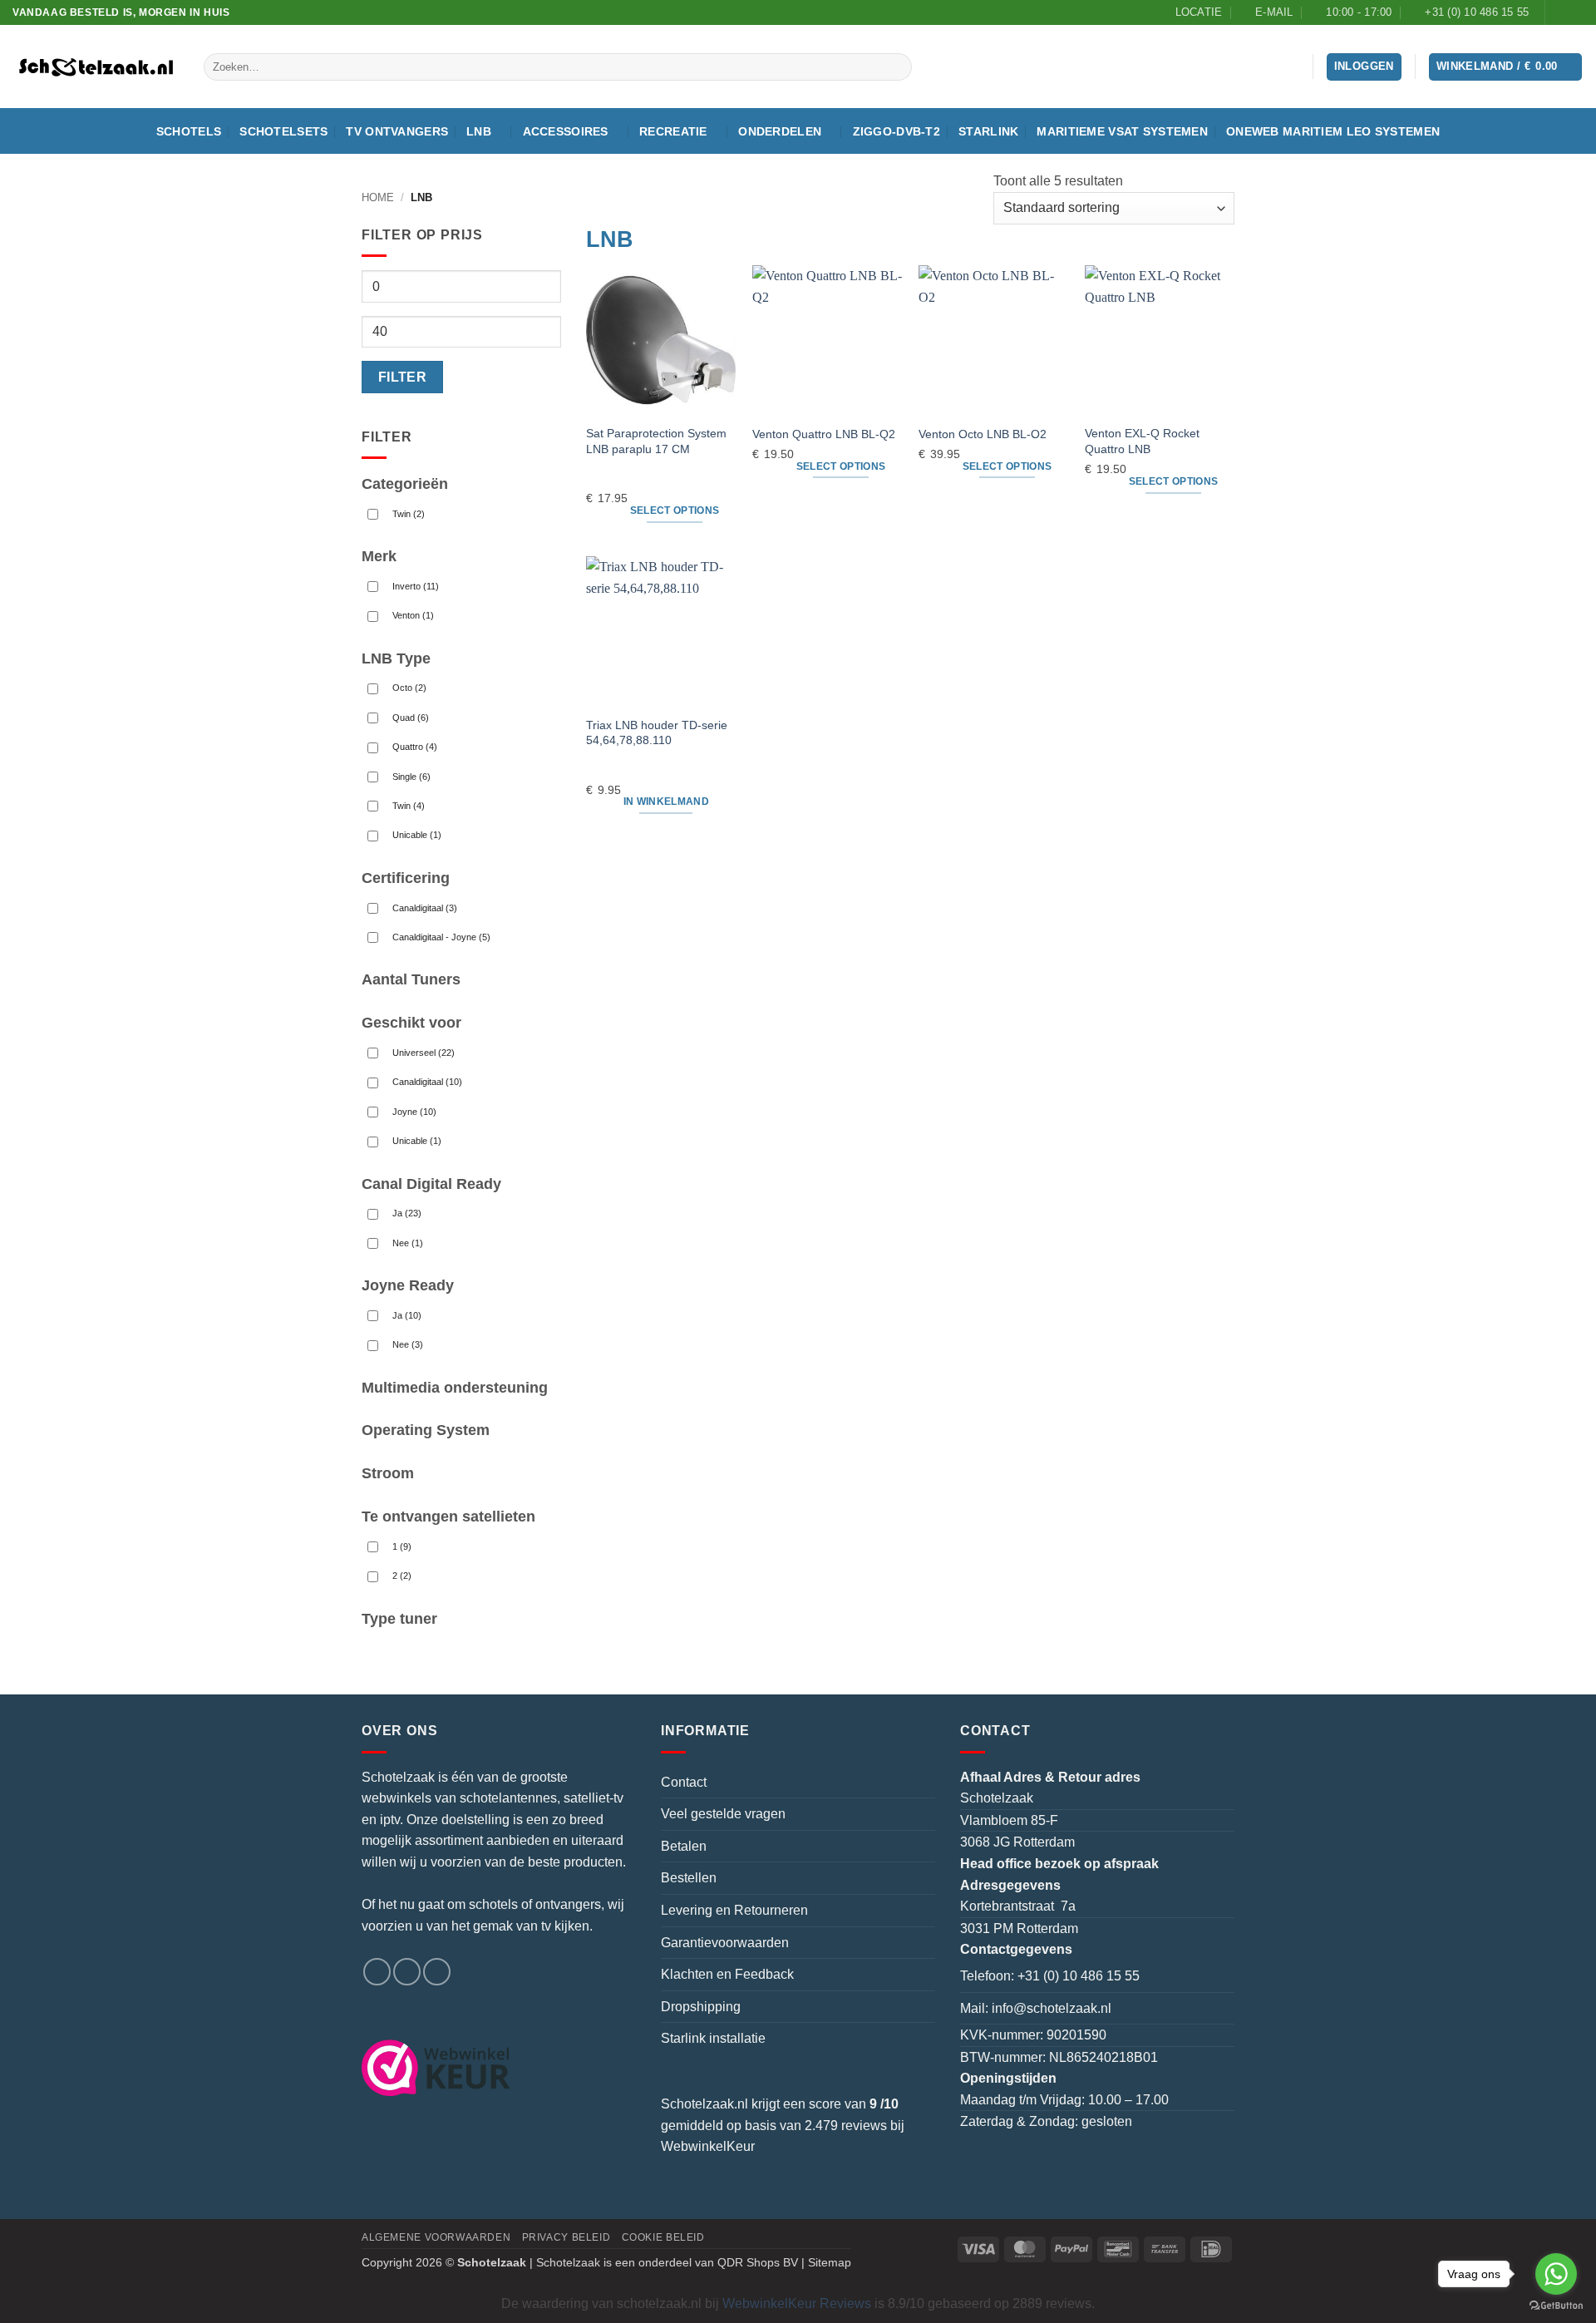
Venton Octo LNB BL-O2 (983, 434)
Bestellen (689, 1878)
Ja (407, 1213)
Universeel (424, 1053)
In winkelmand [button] (667, 801)
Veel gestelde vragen (723, 1814)
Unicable (417, 835)
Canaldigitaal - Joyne (441, 937)
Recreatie (673, 131)
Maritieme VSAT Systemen (1122, 131)
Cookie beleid (663, 2237)
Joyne (414, 1112)
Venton (413, 615)
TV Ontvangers (397, 131)
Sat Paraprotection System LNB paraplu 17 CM (656, 441)
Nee (408, 1243)
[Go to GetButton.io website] (1556, 2306)
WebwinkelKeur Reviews (797, 2303)
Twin (409, 514)
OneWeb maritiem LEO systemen (1333, 131)
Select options (675, 510)
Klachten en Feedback (727, 1974)
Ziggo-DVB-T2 (897, 131)
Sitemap (830, 2262)
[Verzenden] (897, 67)
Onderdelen (780, 131)
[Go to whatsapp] (1556, 2274)
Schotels (189, 131)
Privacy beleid (566, 2237)
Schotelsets (283, 131)
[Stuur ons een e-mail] (407, 1972)
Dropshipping (701, 2007)
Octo (409, 688)
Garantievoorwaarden (725, 1943)
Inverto (416, 586)
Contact (684, 1782)
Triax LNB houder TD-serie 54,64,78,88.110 (657, 733)
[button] (1506, 67)
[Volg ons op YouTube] (1575, 12)
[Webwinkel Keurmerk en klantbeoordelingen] (446, 2068)
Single (411, 777)
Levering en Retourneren (734, 1910)
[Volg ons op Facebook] (1559, 12)
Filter (403, 377)
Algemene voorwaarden (436, 2237)
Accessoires (566, 131)
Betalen (684, 1846)
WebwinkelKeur (708, 2146)
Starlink (988, 131)
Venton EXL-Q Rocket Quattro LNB (1142, 441)
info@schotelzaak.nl (1052, 2008)
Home (378, 197)
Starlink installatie (713, 2038)
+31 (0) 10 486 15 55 (1079, 1976)
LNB (479, 131)
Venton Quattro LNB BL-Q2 (824, 434)
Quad (411, 718)
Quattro (415, 747)
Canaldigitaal (425, 908)
